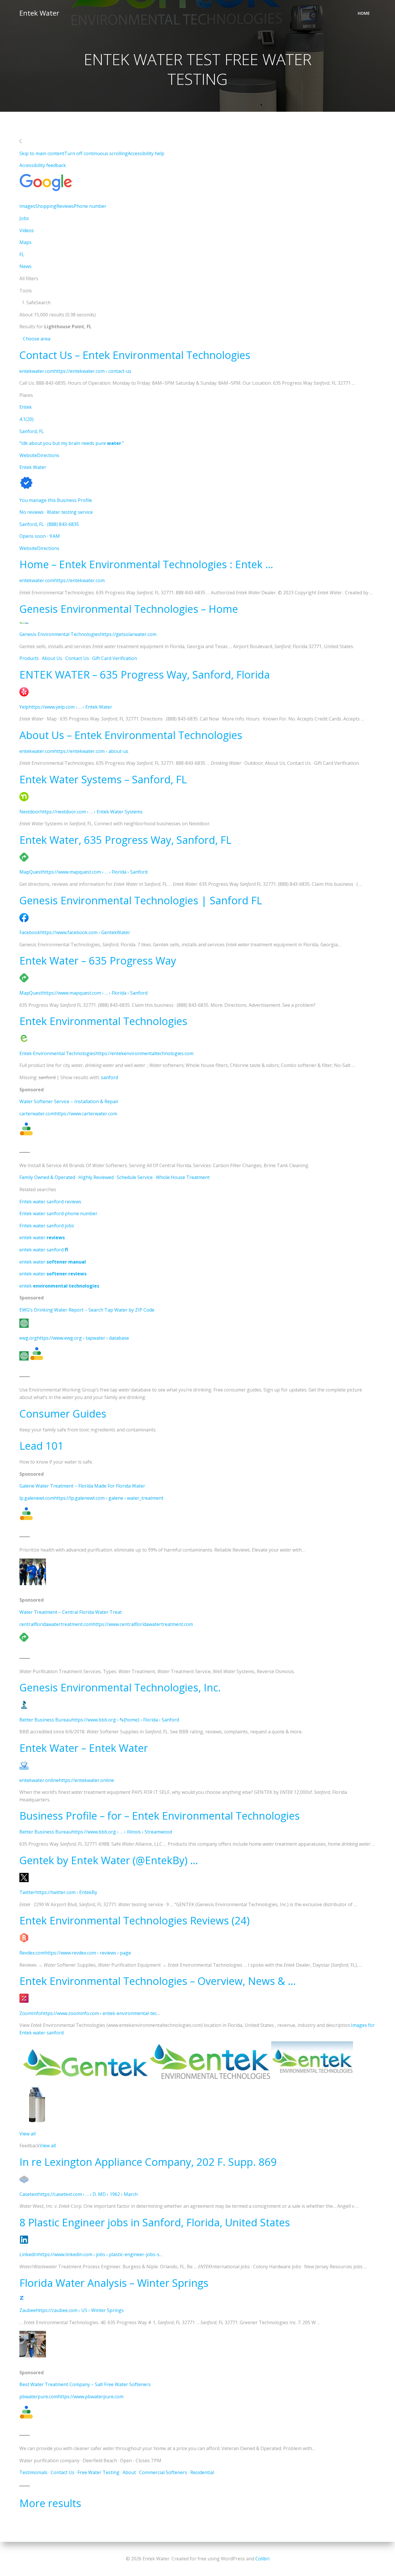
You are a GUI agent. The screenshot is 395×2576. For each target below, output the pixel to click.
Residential (202, 2472)
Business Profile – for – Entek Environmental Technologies (160, 1816)
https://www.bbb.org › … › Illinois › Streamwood (122, 1832)
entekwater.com (37, 371)
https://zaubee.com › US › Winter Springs (80, 2310)
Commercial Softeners (163, 2472)
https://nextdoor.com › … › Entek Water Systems (91, 812)
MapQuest (31, 872)
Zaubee (28, 2310)
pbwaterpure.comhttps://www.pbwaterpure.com (71, 2397)
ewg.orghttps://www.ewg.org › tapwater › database (74, 1338)
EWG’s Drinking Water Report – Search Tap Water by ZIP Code (87, 1310)
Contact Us (77, 658)
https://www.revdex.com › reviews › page (88, 1953)
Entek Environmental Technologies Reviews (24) (134, 1920)
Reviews (65, 206)
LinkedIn (29, 2254)
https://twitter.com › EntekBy (66, 1892)
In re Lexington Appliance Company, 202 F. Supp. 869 (148, 2162)
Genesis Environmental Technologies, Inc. (120, 1687)
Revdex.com (32, 1953)
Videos (27, 230)
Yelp (24, 707)
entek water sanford (44, 1250)
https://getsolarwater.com (128, 634)
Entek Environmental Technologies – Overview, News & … (158, 1981)
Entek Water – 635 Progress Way (98, 961)
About (129, 2472)
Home (364, 13)
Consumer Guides (63, 1414)
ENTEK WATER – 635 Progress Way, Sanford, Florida (145, 675)
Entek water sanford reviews (50, 1202)
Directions (48, 455)
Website (28, 455)
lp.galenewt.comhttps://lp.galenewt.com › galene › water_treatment (91, 1498)
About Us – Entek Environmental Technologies (131, 735)
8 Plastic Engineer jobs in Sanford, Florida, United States (155, 2222)
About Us (52, 658)
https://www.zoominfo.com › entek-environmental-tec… (100, 2013)
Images (27, 206)
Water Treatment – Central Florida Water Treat (71, 1612)
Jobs (24, 218)
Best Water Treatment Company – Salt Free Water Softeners (85, 2384)
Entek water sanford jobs (47, 1226)
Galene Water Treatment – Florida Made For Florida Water (82, 1486)
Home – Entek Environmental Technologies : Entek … (146, 564)
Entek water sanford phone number (58, 1213)
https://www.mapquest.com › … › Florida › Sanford (95, 872)
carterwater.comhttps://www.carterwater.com (68, 1114)
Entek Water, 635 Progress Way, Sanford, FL (125, 840)
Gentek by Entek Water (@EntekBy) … (109, 1860)
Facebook (30, 932)
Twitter (27, 1892)
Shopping (46, 206)
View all (27, 2134)
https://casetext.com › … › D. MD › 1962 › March (88, 2194)
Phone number (90, 206)
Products (29, 658)
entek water (42, 1237)
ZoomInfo (30, 2013)
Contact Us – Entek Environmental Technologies (135, 355)
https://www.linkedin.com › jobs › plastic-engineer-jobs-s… (100, 2254)
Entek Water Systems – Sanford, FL (103, 779)
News (25, 266)
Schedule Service (135, 1177)
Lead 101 (41, 1446)
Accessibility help (146, 153)
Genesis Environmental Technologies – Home (129, 609)
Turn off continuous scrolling (96, 153)
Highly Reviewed (96, 1177)
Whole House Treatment (183, 1177)
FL (22, 254)
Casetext (29, 2194)
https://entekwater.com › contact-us (93, 371)
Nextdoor (30, 812)
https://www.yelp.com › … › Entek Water (70, 707)
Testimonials (33, 2472)
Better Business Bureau (45, 1720)
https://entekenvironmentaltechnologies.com (144, 1053)
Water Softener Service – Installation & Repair (69, 1101)
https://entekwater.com (79, 580)
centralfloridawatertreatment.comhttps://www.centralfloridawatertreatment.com (106, 1624)
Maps (25, 242)
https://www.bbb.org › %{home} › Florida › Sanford (125, 1720)
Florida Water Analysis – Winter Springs (114, 2283)
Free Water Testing (98, 2472)
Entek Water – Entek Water (84, 1748)
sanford (109, 1077)
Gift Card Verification (115, 658)
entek (59, 1286)
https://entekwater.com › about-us (91, 751)
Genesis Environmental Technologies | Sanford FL (141, 900)
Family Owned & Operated (47, 1177)
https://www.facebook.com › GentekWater (85, 932)
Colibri (262, 2559)
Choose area (37, 339)
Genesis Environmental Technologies (60, 634)
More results (50, 2503)
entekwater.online (39, 1780)
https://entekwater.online (86, 1780)
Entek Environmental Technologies (103, 1021)
